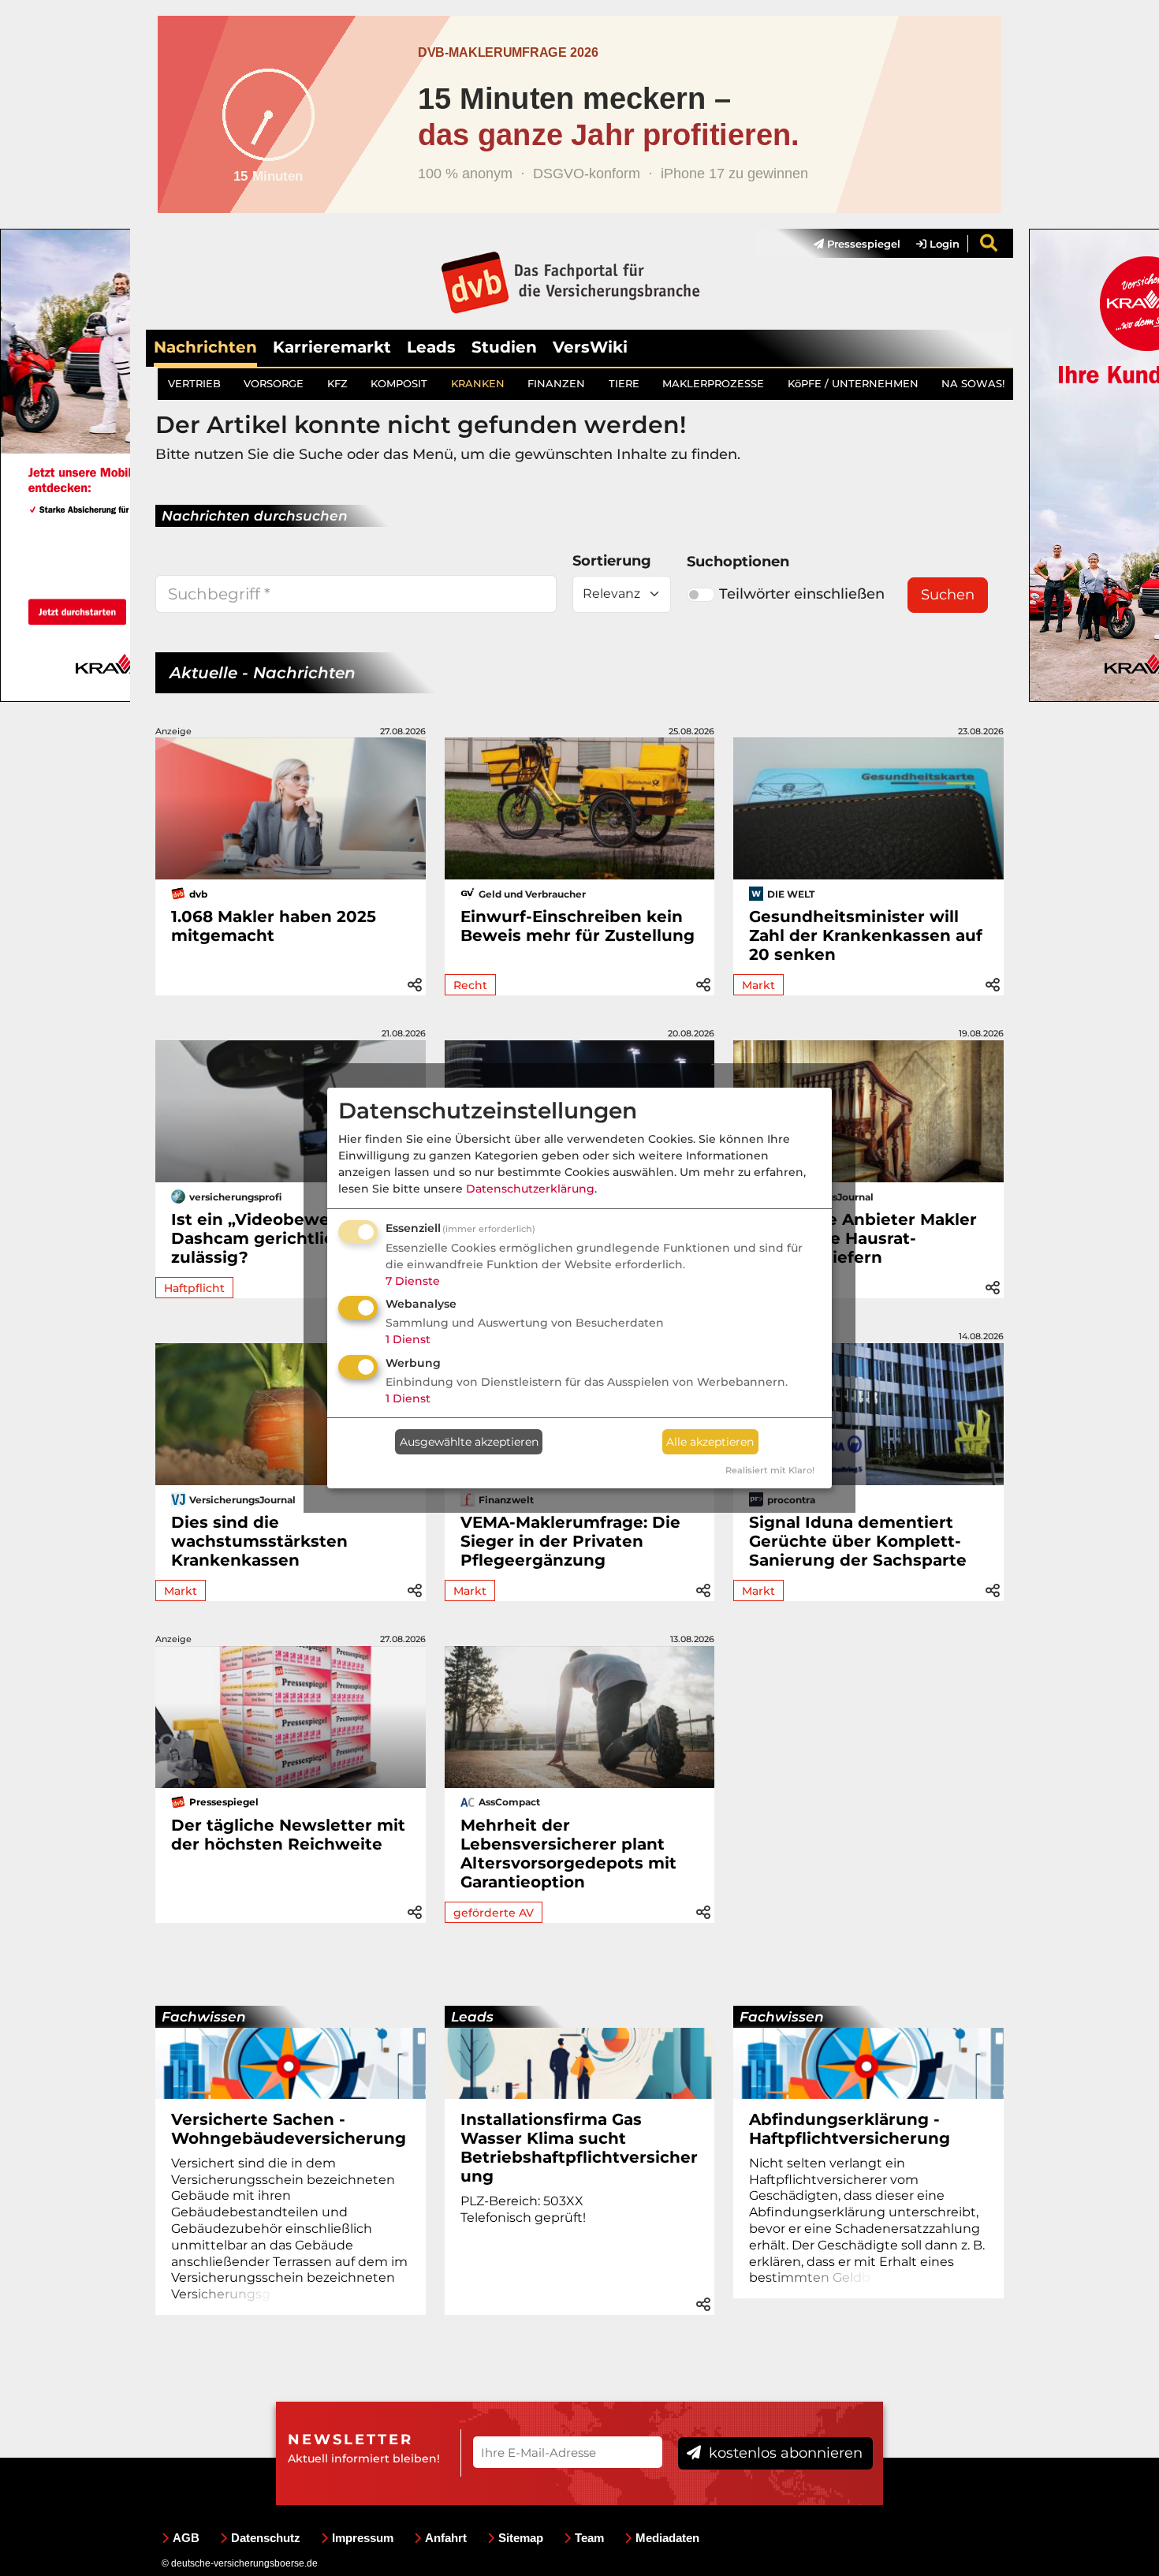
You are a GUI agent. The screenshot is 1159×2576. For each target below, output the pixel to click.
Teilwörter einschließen (802, 594)
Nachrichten (205, 347)
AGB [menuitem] (186, 2538)
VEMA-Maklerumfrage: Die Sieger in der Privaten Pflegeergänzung (570, 1541)
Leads (431, 347)
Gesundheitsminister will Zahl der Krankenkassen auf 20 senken (866, 935)
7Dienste (413, 1281)
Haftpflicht (194, 1288)
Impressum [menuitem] (363, 2538)
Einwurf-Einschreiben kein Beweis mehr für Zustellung (578, 926)
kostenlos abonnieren (784, 2453)
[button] (415, 982)
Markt (758, 985)
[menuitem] (849, 244)
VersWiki (590, 347)
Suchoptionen (738, 562)
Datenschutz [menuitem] (266, 2538)
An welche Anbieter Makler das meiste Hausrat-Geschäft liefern (863, 1238)
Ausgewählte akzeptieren (469, 1442)
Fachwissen (204, 2017)
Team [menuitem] (589, 2538)
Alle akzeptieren (710, 1442)
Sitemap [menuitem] (521, 2538)
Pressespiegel (862, 244)
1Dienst (408, 1339)
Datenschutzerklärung (530, 1189)
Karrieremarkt (332, 347)
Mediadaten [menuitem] (667, 2538)
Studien (504, 347)
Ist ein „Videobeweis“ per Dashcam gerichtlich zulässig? (278, 1238)
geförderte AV (494, 1913)
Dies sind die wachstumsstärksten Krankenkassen (259, 1541)
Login (943, 244)
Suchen (948, 595)
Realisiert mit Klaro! (770, 1470)
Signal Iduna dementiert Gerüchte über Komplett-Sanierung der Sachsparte (858, 1541)
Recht (470, 985)
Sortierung (612, 561)
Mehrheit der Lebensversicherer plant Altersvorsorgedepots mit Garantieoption (568, 1854)
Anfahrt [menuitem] (446, 2538)
